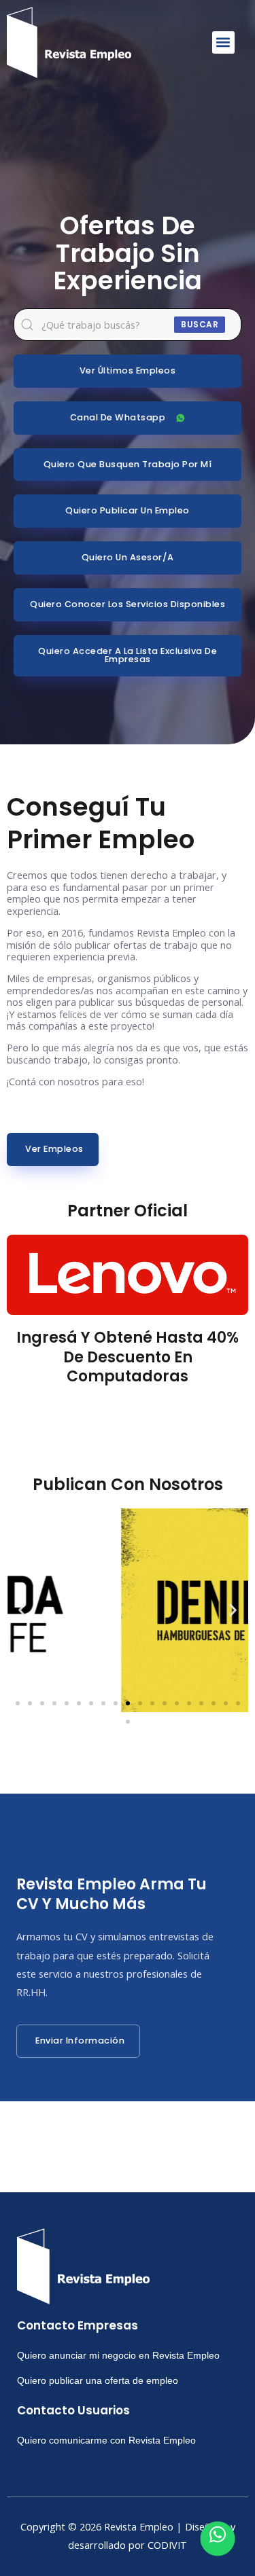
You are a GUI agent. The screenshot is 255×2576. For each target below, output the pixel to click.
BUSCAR (200, 324)
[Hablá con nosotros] (218, 2539)
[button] (223, 42)
